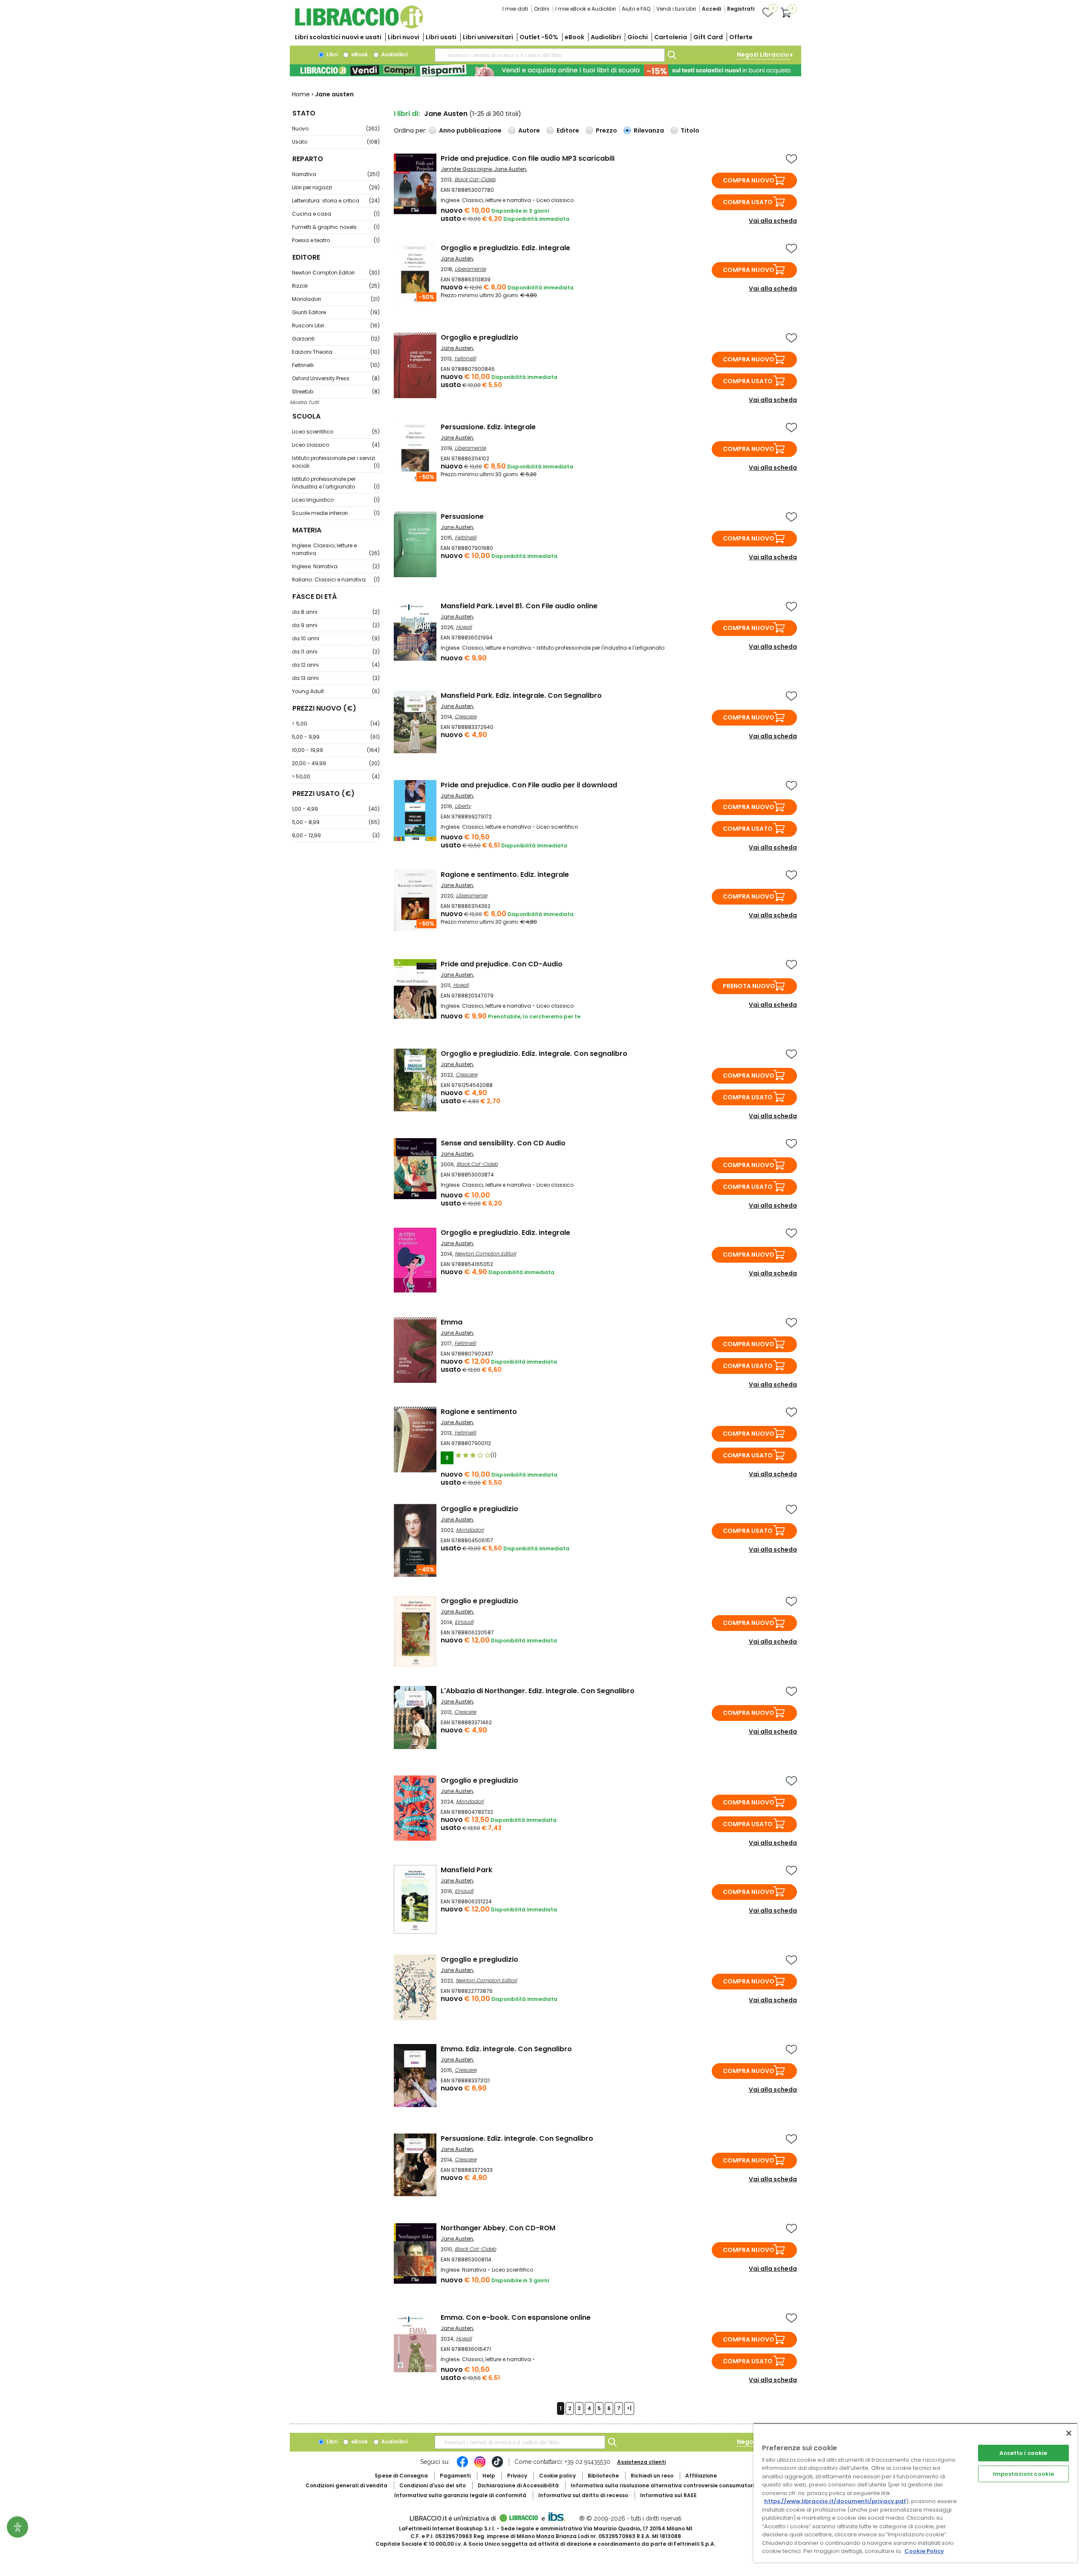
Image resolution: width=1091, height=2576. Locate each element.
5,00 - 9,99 (336, 737)
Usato (336, 142)
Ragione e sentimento (479, 1412)
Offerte (741, 37)
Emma (452, 1322)
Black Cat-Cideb (475, 179)
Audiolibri (606, 37)
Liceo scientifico (336, 432)
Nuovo (336, 129)
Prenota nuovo (749, 986)
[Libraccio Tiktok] (497, 2466)
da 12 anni (336, 665)
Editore (568, 130)
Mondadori (336, 299)
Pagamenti (455, 2476)
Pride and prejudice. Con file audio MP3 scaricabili (528, 158)
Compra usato (748, 202)
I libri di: (407, 114)
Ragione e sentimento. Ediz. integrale (505, 875)
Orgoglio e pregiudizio (479, 337)
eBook (574, 37)
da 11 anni (336, 652)
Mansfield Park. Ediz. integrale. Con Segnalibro (521, 695)
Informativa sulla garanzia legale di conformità (460, 2495)
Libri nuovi (404, 37)
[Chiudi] (1069, 2433)
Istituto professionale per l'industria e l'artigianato (336, 483)
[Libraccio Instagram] (480, 2466)
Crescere (466, 716)
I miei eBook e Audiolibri (586, 9)
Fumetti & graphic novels (336, 227)
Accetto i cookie (1023, 2453)
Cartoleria (671, 37)
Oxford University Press (336, 378)
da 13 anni (336, 678)
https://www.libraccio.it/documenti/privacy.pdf (835, 2501)
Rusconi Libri (336, 325)
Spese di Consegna (401, 2476)
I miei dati (515, 9)
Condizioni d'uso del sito (433, 2485)
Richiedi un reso (652, 2476)
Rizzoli (336, 286)
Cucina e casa (336, 214)
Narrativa (336, 174)
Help (489, 2476)
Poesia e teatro (336, 240)
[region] (915, 2493)
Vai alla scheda (773, 221)
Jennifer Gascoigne (466, 169)
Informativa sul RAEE (668, 2495)
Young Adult (336, 691)
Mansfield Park (466, 1870)
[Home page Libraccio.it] (359, 27)
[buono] (545, 70)
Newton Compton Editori (336, 273)
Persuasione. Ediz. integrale (488, 427)
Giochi (638, 37)
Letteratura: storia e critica (336, 201)
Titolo (690, 130)
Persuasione (462, 516)
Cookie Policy (924, 2551)
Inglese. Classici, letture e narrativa (336, 549)
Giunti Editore (336, 312)
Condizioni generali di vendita (346, 2485)
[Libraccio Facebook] (462, 2466)
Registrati (741, 9)
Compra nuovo (749, 180)
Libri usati (441, 37)
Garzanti (336, 339)
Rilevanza (649, 130)
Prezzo (606, 130)
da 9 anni (336, 625)
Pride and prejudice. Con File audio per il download (529, 785)
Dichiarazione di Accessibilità (518, 2485)
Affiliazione (701, 2476)
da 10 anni (336, 638)
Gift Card (708, 37)
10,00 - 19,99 (336, 750)
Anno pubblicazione (470, 130)
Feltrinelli (336, 365)
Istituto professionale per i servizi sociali (336, 462)
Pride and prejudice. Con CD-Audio (502, 964)
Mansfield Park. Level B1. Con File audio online (519, 606)
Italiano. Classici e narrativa (336, 580)
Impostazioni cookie (1023, 2474)
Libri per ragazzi (336, 187)
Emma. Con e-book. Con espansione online (516, 2317)
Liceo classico (336, 445)
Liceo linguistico (336, 500)
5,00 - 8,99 (336, 822)
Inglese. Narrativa (336, 566)
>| (629, 2408)
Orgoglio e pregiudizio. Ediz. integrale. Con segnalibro (534, 1054)
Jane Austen (510, 169)
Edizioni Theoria (336, 352)
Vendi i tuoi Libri (676, 9)
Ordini (542, 9)
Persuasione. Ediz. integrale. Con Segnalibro (517, 2138)
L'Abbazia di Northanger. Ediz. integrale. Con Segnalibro (538, 1691)
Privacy (517, 2476)
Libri (331, 54)
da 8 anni (336, 612)
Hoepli (464, 627)
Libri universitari (488, 37)
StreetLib (336, 392)
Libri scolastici (338, 37)
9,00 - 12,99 (336, 835)
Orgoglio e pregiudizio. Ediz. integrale (505, 248)
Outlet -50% (539, 37)
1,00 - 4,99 (336, 809)
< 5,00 (336, 724)
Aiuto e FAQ (636, 9)
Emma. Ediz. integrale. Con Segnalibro (506, 2049)
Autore (529, 130)
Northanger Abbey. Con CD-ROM (498, 2228)
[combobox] (550, 55)
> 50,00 (336, 776)
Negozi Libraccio (763, 55)
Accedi (711, 9)
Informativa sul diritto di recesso (583, 2495)
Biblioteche (603, 2476)
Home (301, 94)
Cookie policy (557, 2476)
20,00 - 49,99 (336, 763)
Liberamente (470, 269)
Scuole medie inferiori (336, 513)
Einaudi (464, 1622)
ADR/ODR (678, 2485)
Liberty (463, 806)
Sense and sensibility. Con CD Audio (503, 1143)
